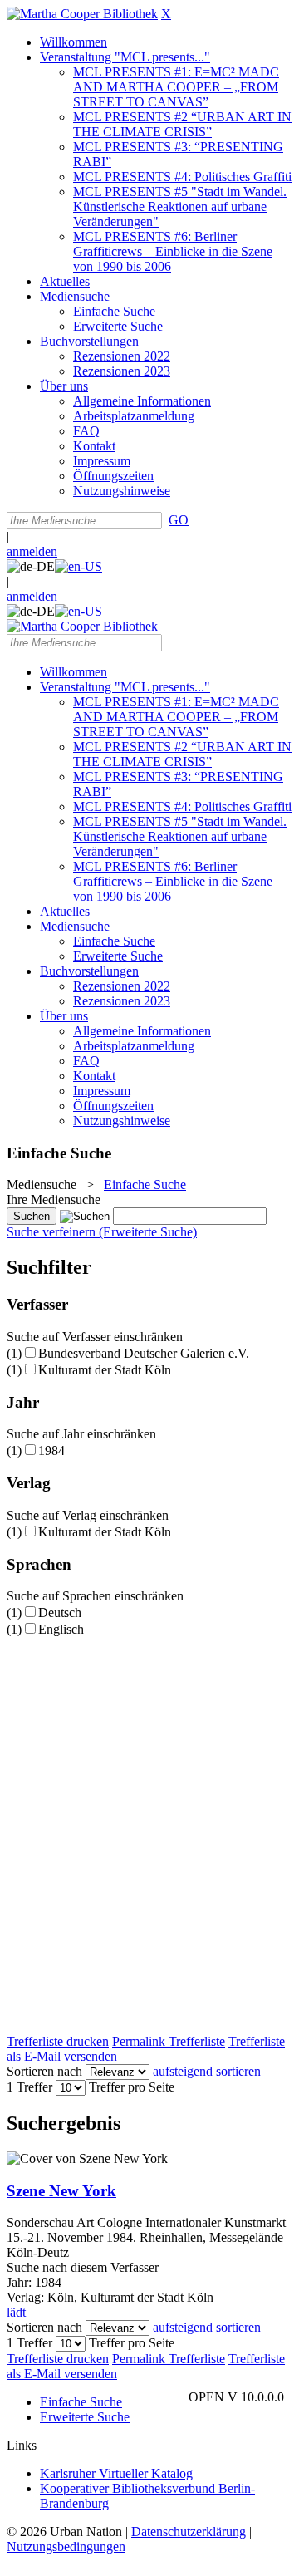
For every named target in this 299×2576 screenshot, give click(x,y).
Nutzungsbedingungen (66, 2547)
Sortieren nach (44, 2071)
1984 (51, 1450)
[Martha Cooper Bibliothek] (82, 14)
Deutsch (60, 1612)
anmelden (32, 551)
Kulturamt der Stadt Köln (105, 1370)
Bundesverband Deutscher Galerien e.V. (144, 1353)
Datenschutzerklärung (189, 2532)
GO (179, 520)
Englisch (61, 1629)
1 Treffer (29, 2087)
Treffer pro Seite (132, 2087)
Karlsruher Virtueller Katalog (116, 2473)
